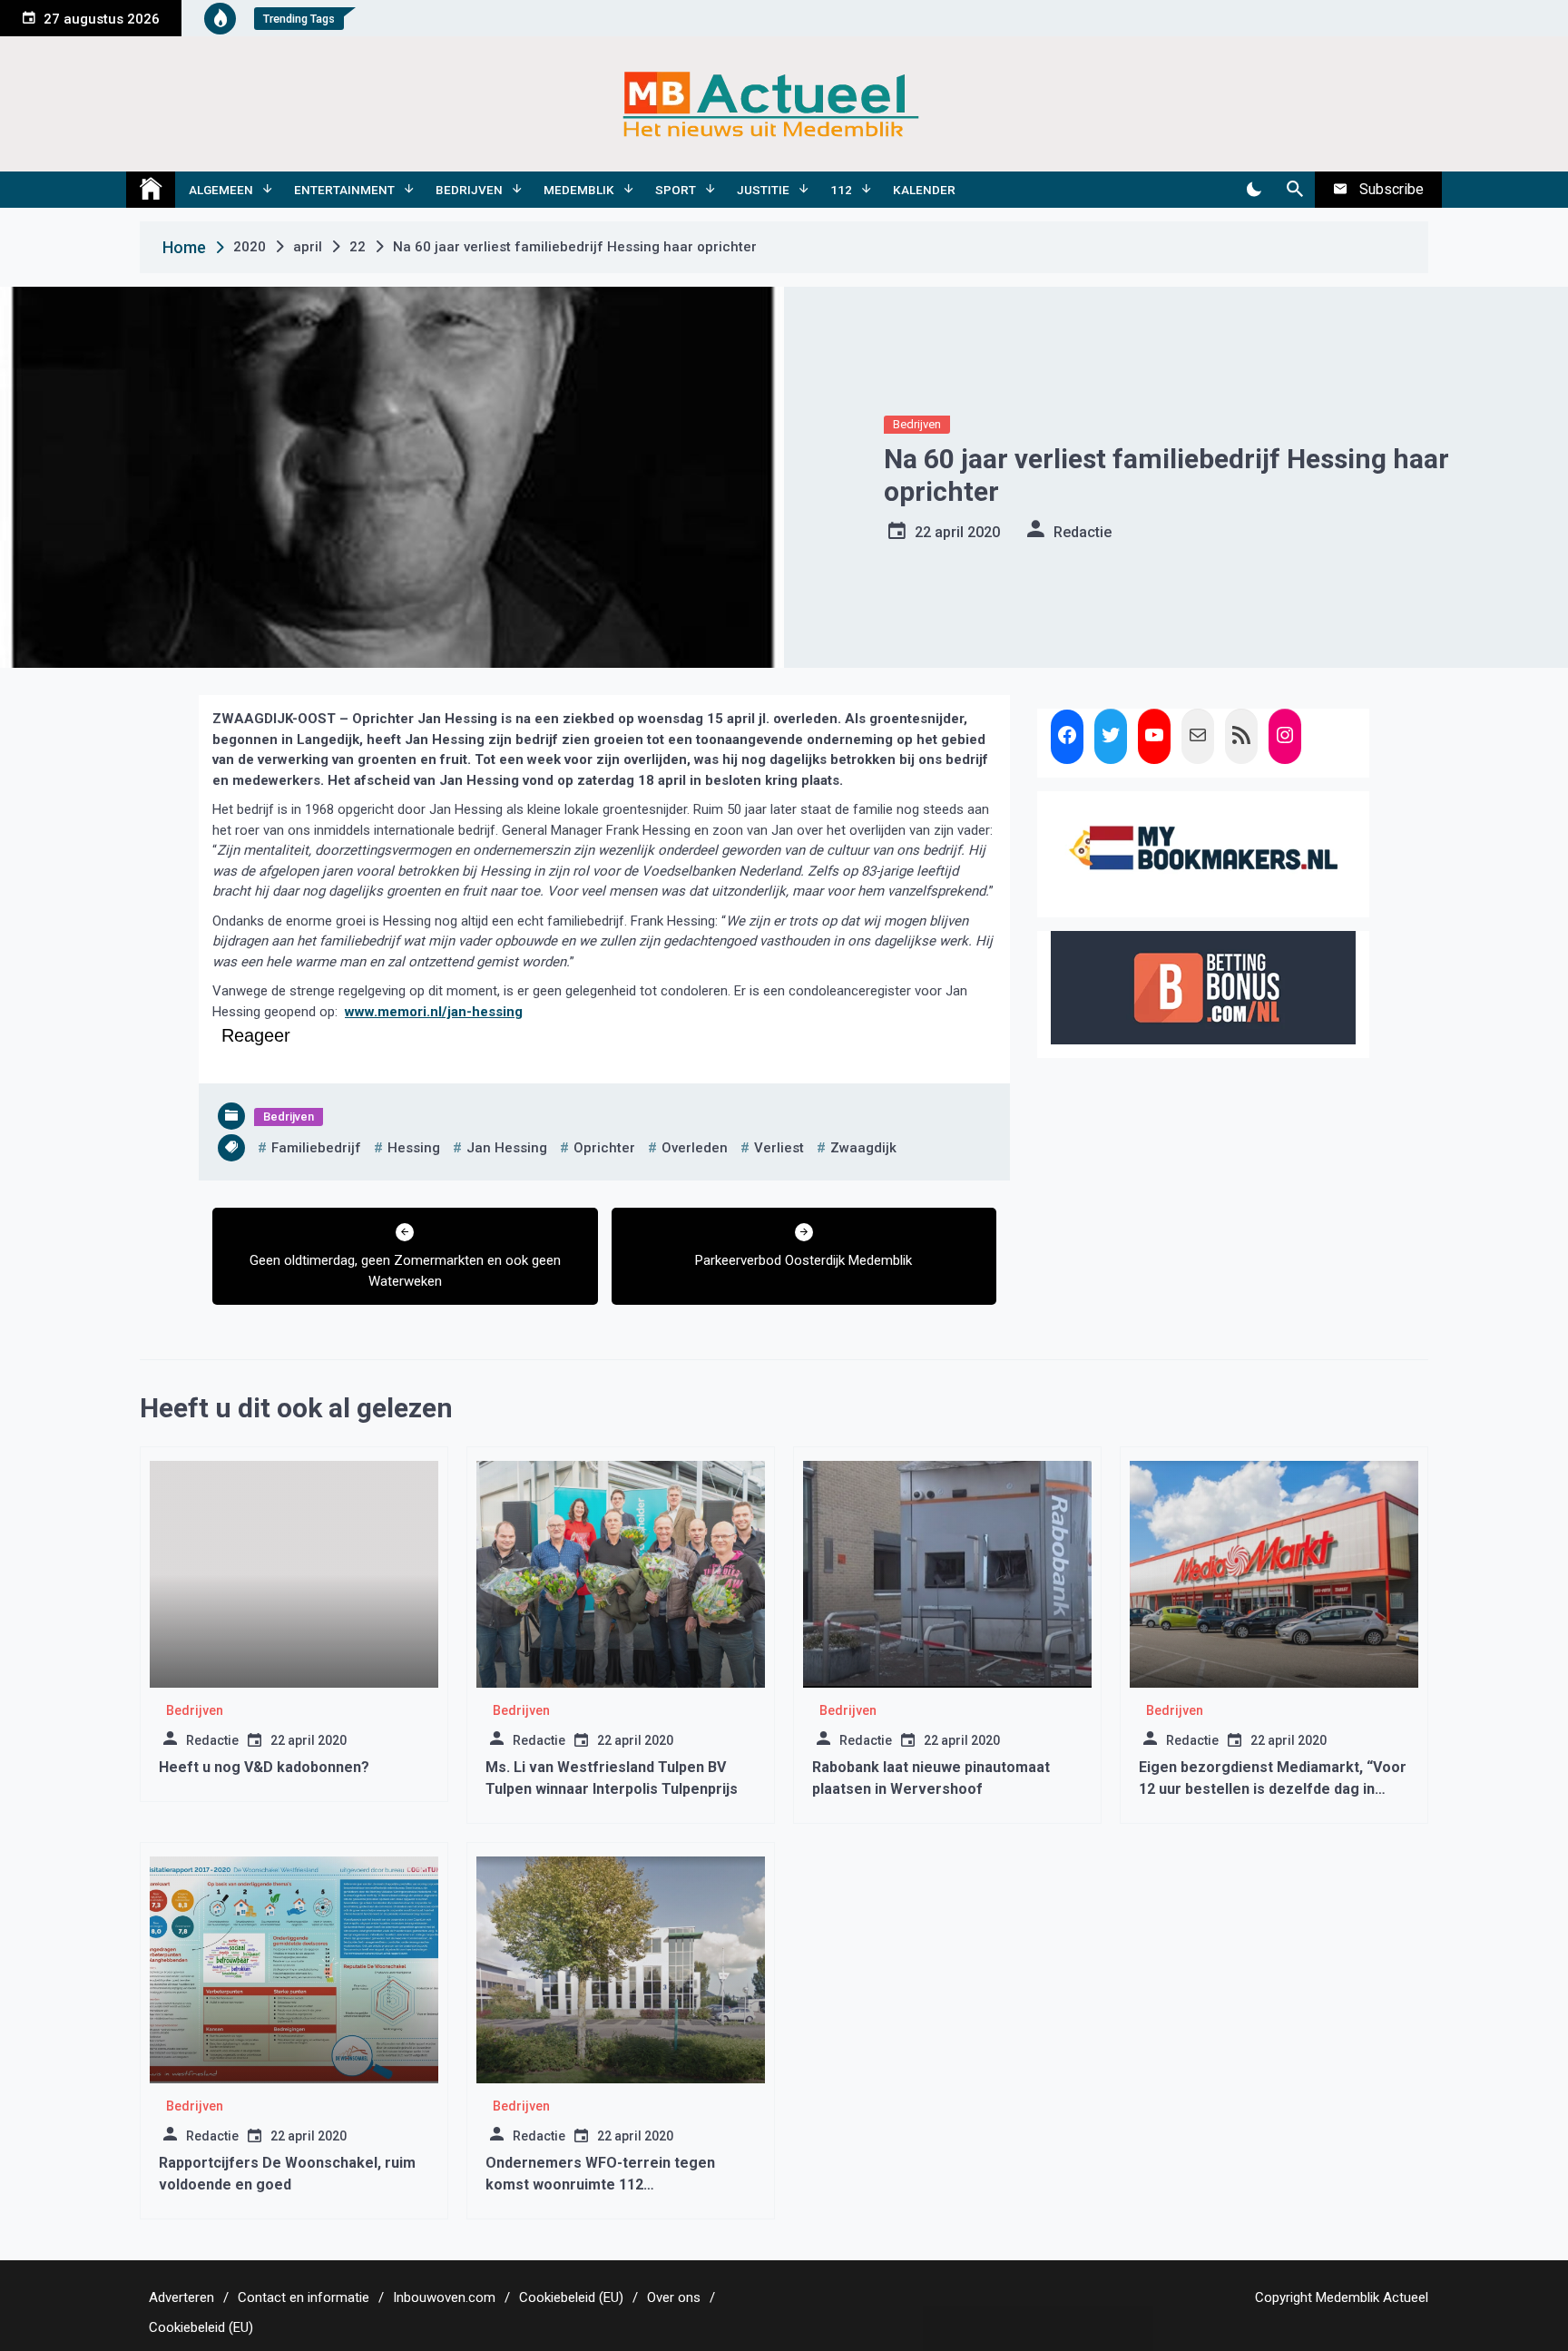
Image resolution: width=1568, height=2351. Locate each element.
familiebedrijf (316, 1148)
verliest (779, 1148)
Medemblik (579, 190)
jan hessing (507, 1148)
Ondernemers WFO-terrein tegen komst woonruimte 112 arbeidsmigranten (600, 2184)
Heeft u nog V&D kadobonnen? (264, 1767)
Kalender (924, 190)
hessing (414, 1148)
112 (841, 190)
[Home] (151, 190)
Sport (676, 190)
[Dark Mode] (1254, 190)
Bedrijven (469, 190)
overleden (695, 1148)
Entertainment (344, 190)
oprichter (604, 1148)
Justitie (763, 190)
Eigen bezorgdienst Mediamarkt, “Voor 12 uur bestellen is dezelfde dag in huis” (1273, 1789)
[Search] (1294, 190)
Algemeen (221, 190)
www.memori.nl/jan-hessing (434, 1012)
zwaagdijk (863, 1148)
